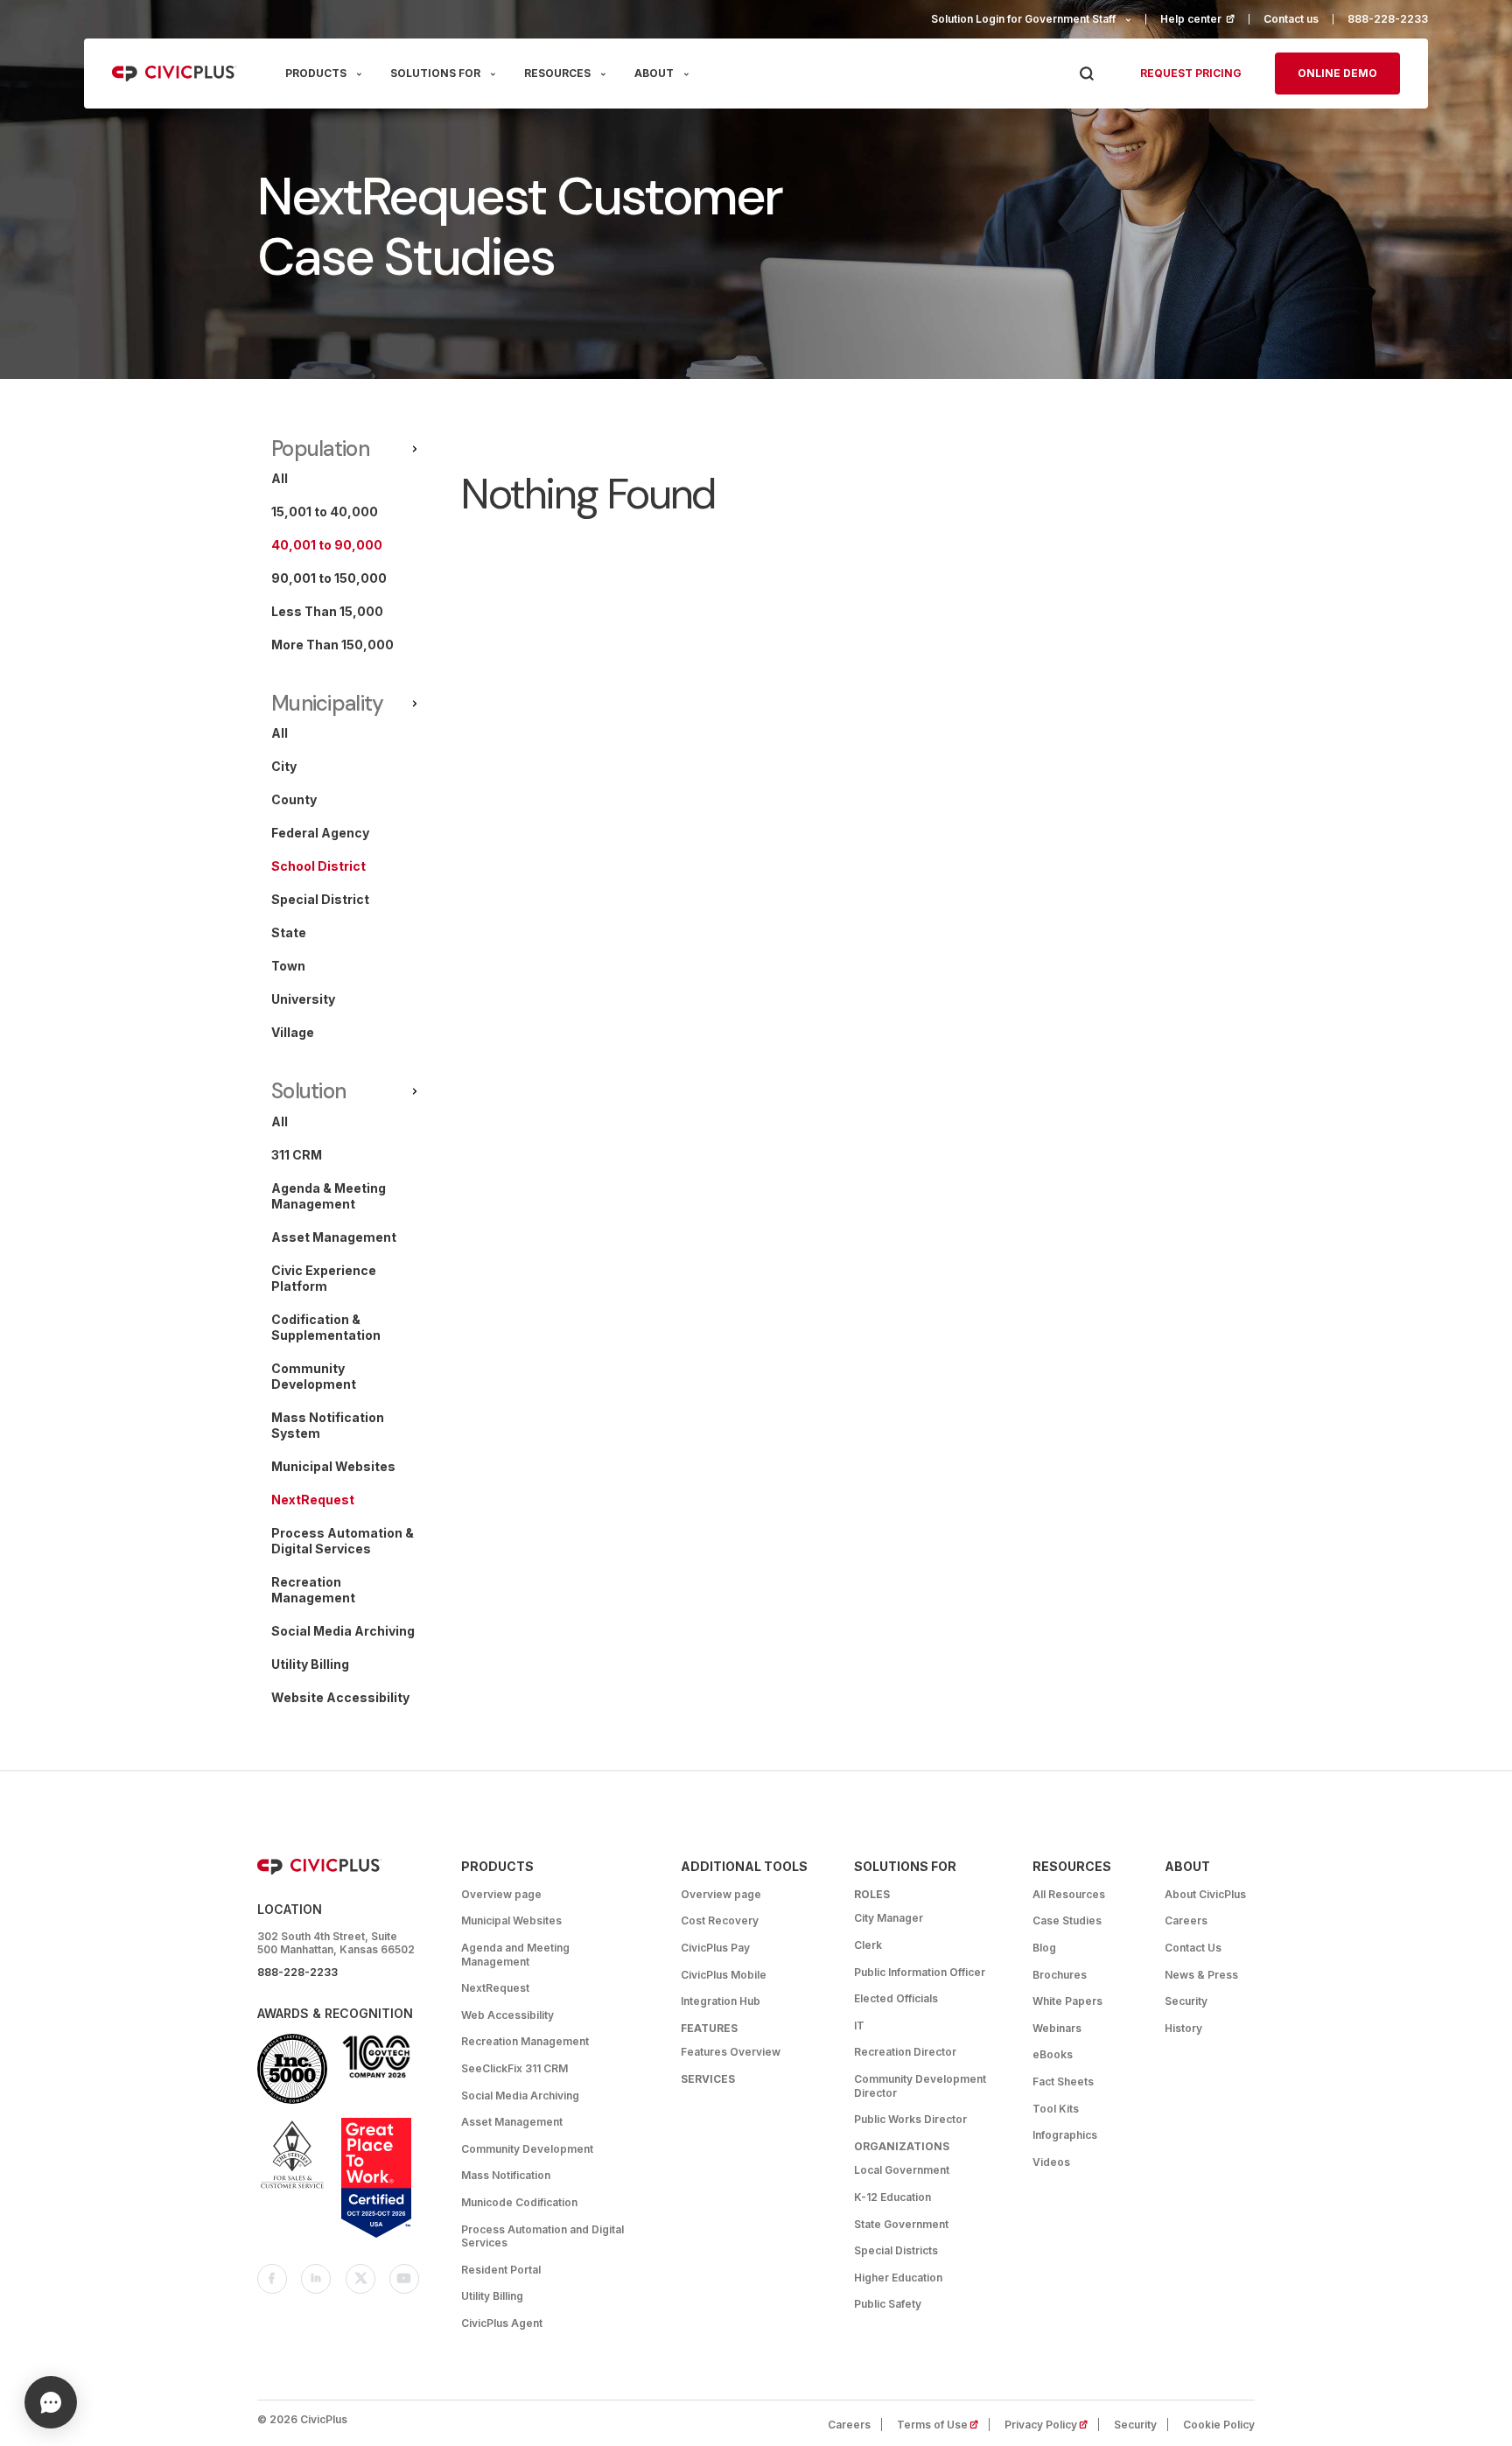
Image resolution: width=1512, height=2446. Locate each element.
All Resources (1069, 1894)
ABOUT (654, 73)
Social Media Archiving (520, 2096)
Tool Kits (1056, 2109)
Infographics (1065, 2135)
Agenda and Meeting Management (515, 1955)
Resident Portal (501, 2270)
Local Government (902, 2170)
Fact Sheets (1063, 2082)
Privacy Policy (1052, 2425)
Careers (1186, 1920)
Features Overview (731, 2052)
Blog (1044, 1948)
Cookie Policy (1219, 2425)
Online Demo (1337, 73)
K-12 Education (892, 2197)
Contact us (1291, 19)
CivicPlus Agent (502, 2323)
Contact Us (1193, 1948)
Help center (1205, 19)
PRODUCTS (316, 73)
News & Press (1201, 1975)
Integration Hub (721, 2001)
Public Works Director (910, 2119)
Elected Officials (896, 1998)
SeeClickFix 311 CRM (514, 2068)
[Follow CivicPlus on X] (360, 2279)
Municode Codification (519, 2202)
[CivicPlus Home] (174, 74)
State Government (901, 2224)
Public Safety (888, 2304)
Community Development (527, 2149)
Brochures (1060, 1975)
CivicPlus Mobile (724, 1975)
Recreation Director (905, 2052)
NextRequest (495, 1988)
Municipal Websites (511, 1920)
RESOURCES (557, 73)
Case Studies (1067, 1920)
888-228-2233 (1388, 19)
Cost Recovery (720, 1920)
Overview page (501, 1894)
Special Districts (896, 2250)
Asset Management (512, 2122)
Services (708, 2079)
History (1183, 2028)
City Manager (889, 1918)
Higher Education (898, 2278)
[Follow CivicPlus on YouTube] (404, 2279)
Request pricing (1191, 73)
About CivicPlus (1205, 1894)
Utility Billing (492, 2296)
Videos (1051, 2162)
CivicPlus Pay (715, 1948)
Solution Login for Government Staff (1023, 19)
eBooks (1053, 2054)
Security (1186, 2001)
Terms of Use (943, 2425)
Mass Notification (506, 2175)
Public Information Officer (920, 1972)
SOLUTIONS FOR (435, 73)
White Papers (1067, 2001)
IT (859, 2025)
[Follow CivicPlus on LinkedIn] (316, 2279)
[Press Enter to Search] (1086, 74)
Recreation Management (525, 2041)
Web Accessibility (507, 2015)
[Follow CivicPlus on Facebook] (272, 2279)
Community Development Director (920, 2086)
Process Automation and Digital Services (542, 2236)
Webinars (1057, 2028)
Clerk (868, 1945)
